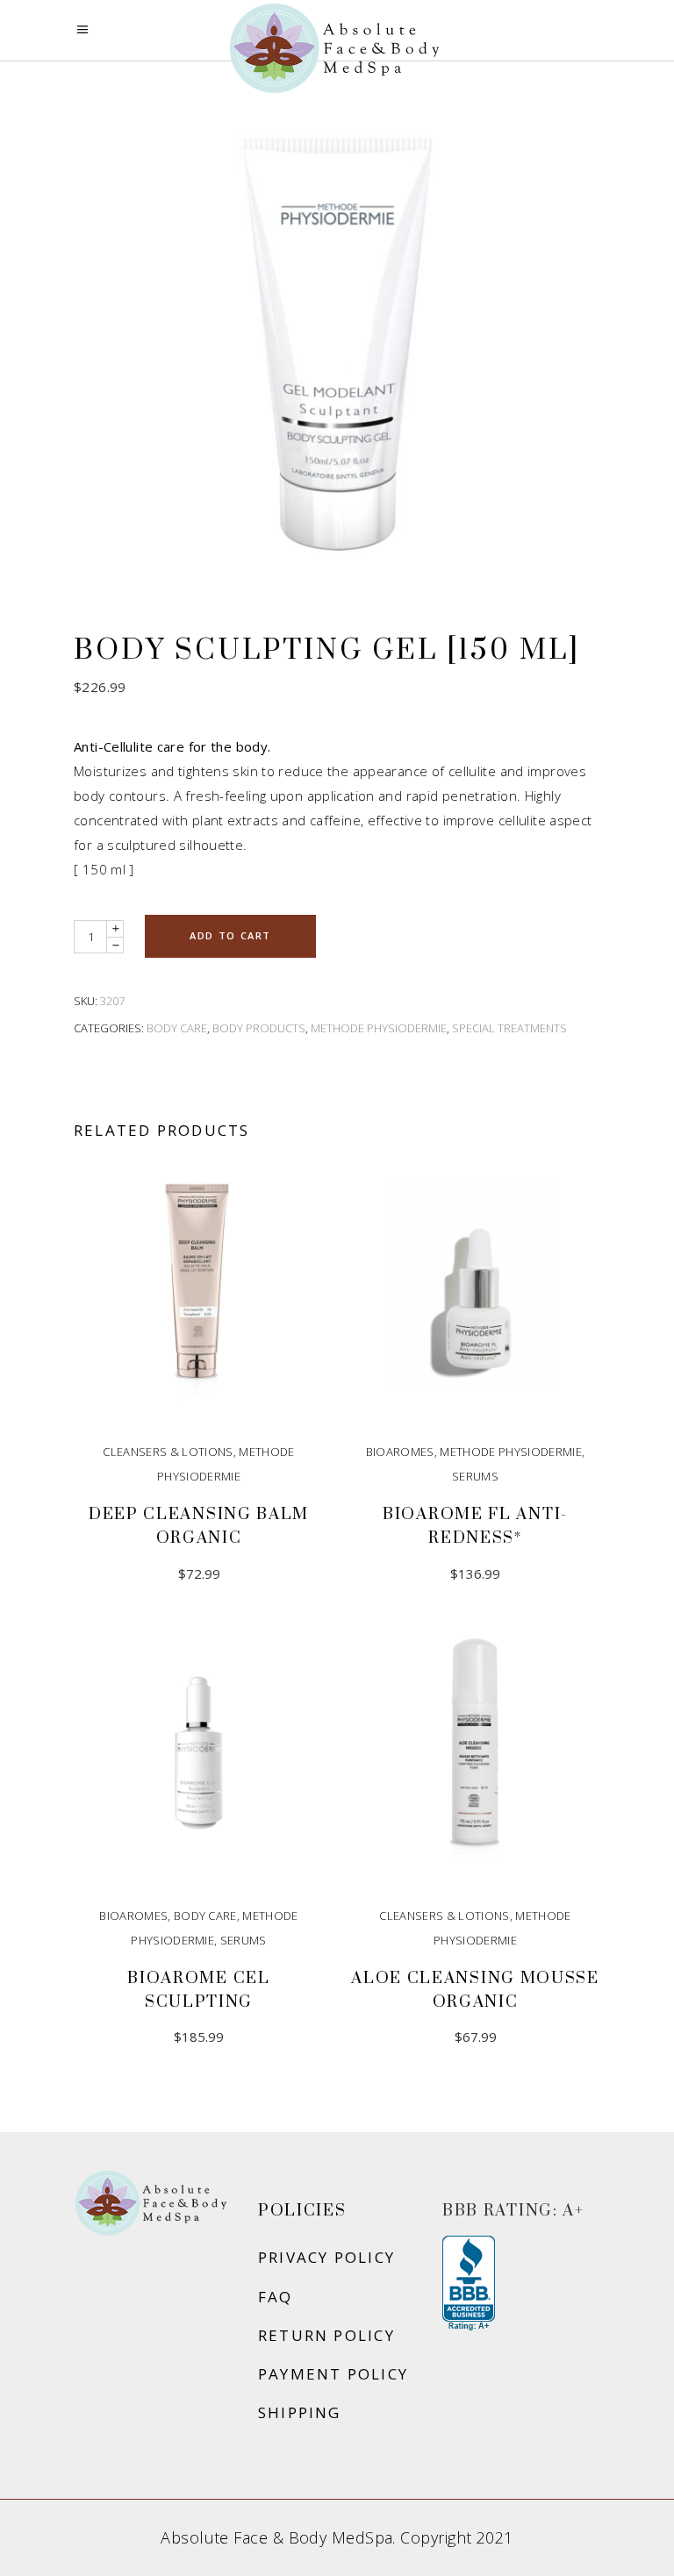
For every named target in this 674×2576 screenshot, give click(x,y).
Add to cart (230, 935)
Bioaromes (400, 1452)
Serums (475, 1476)
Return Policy (326, 2335)
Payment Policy (333, 2374)
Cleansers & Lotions (168, 1452)
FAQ (276, 2297)
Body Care (177, 1028)
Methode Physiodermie (379, 1028)
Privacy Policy (326, 2257)
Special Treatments (509, 1028)
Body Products (259, 1028)
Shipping (300, 2412)
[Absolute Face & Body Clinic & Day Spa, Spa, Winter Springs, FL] (469, 2284)
